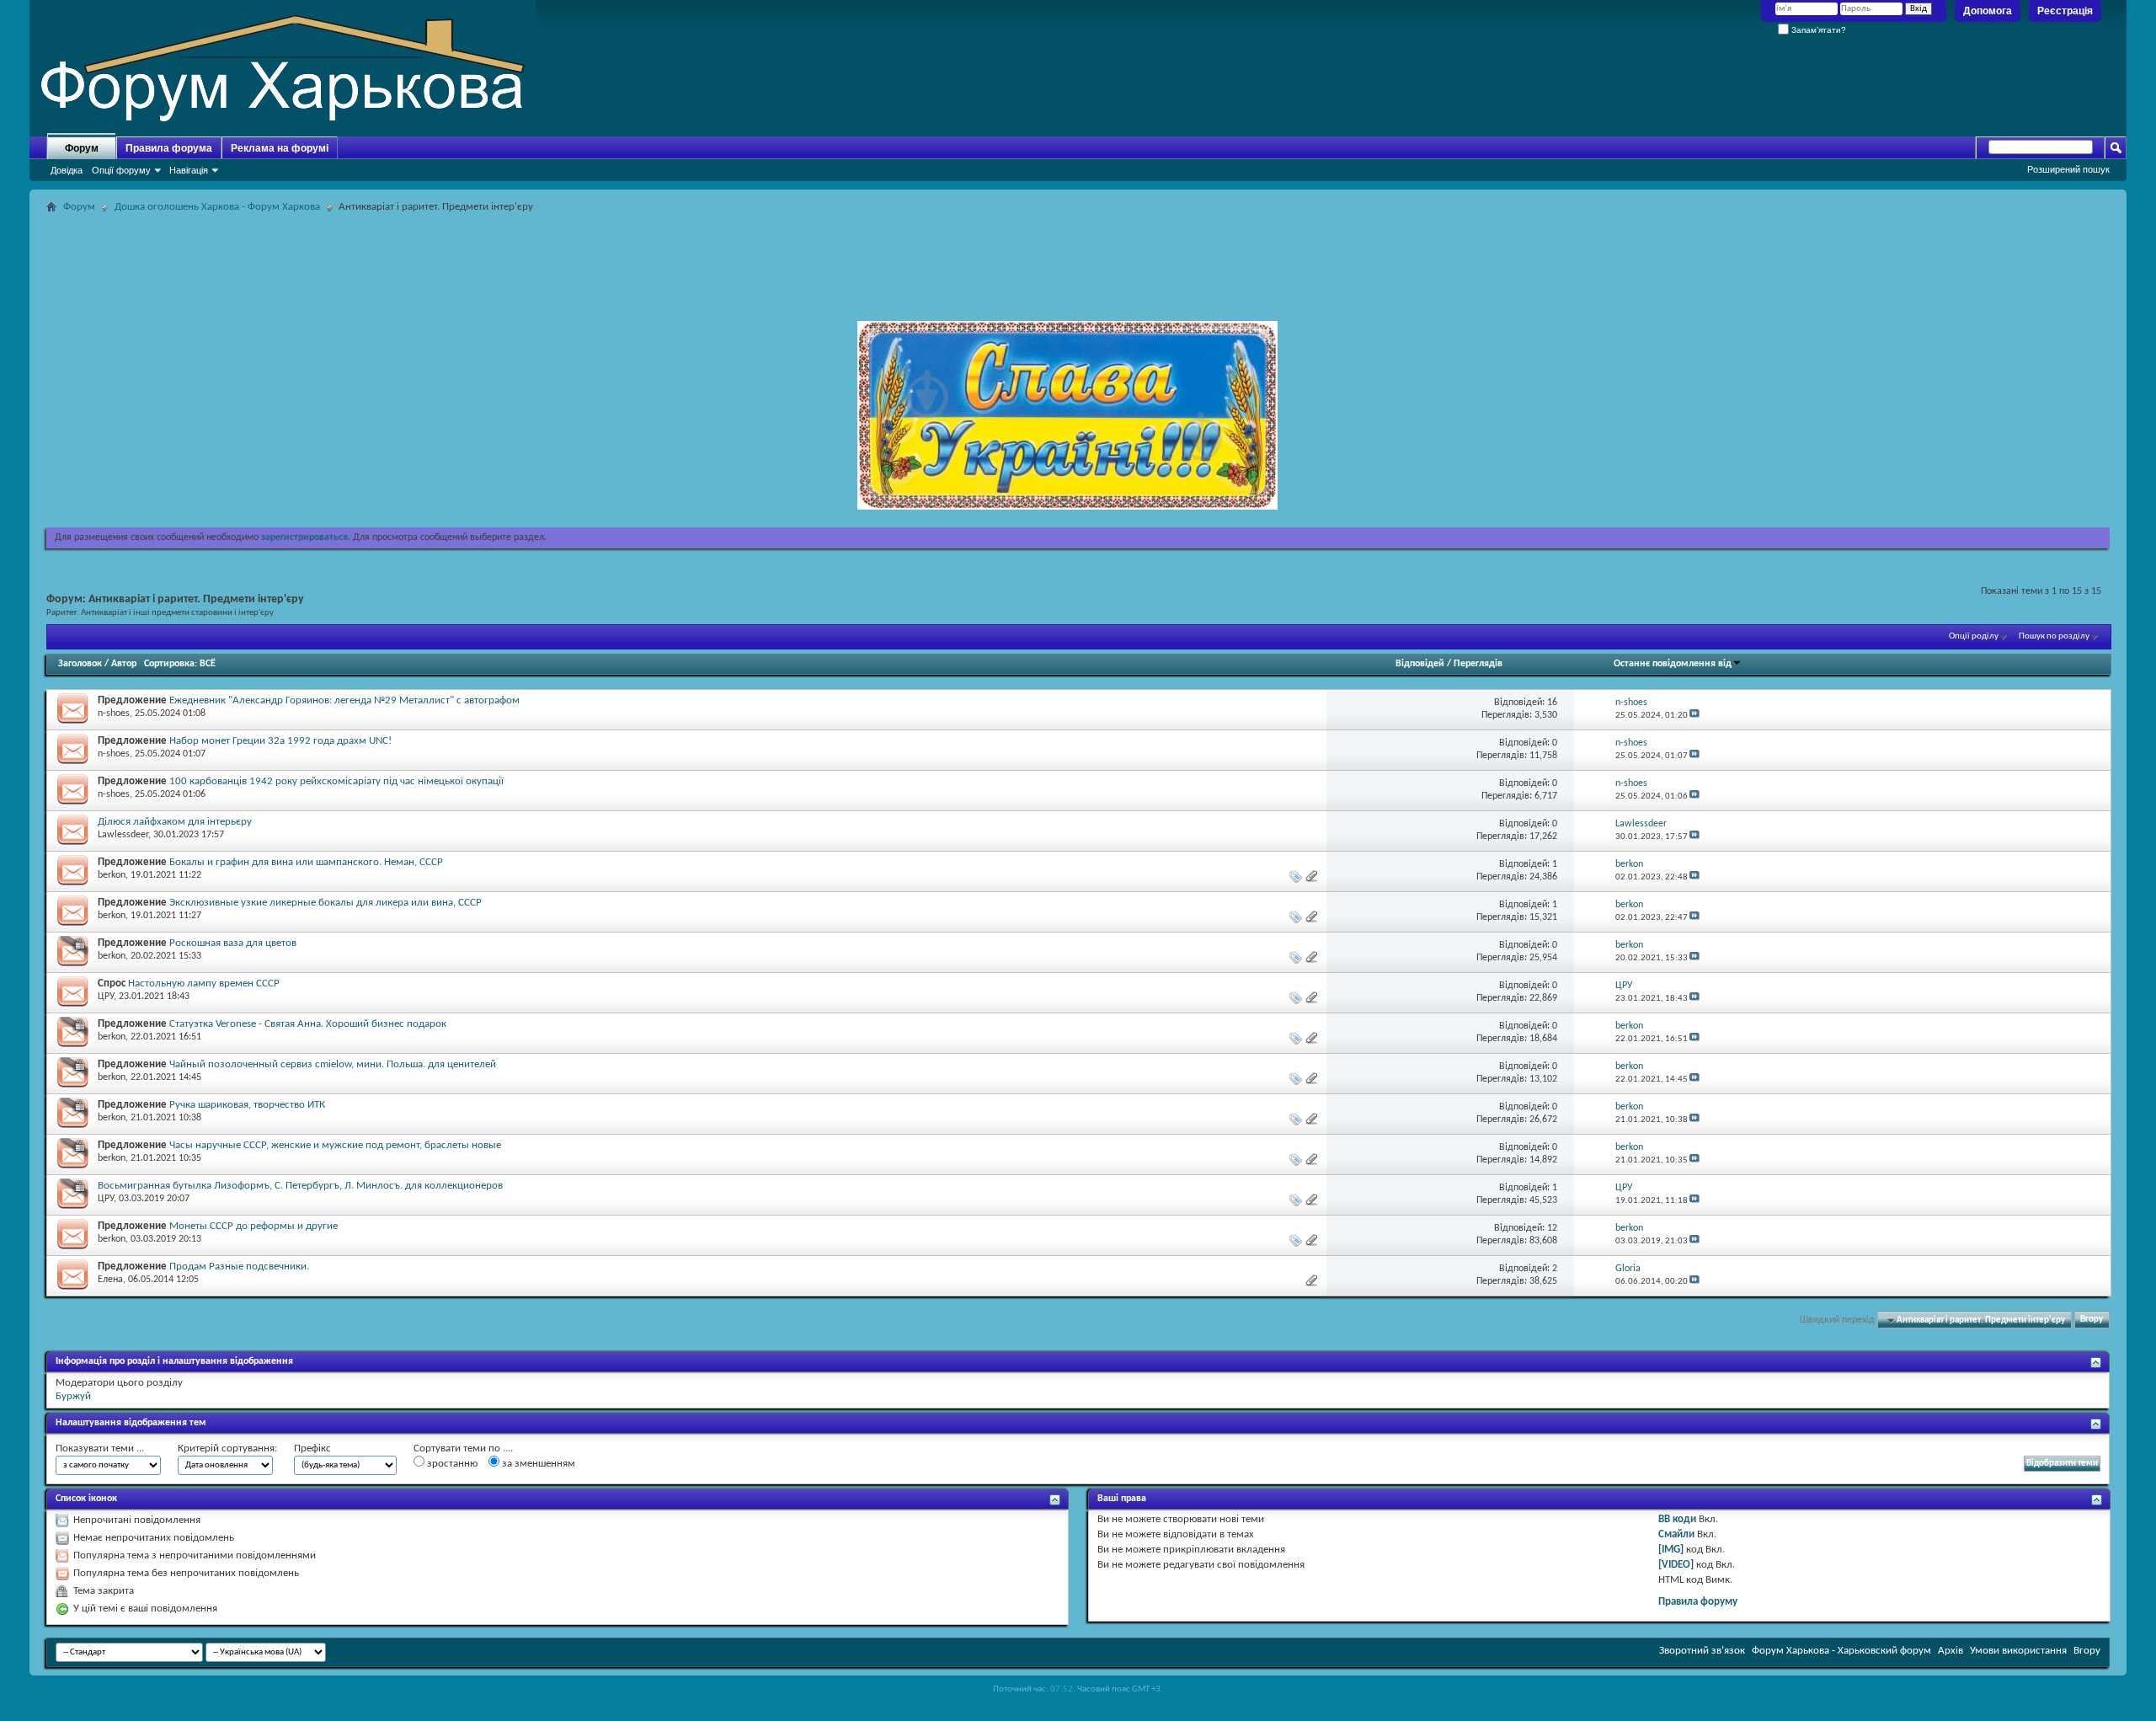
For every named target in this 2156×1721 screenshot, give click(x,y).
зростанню (451, 1464)
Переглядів (1478, 664)
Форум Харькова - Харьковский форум (1841, 1651)
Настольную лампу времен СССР (204, 983)
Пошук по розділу (2054, 636)
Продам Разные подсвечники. (239, 1267)
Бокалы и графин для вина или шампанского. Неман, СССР (306, 862)
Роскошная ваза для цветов (233, 943)
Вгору (2092, 1320)
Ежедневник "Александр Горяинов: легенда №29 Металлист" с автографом (344, 700)
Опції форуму (121, 170)
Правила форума (169, 148)
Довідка (67, 170)
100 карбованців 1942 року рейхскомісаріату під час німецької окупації (336, 781)
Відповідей (1420, 664)
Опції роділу (1974, 636)
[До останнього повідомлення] (1694, 716)
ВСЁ (208, 664)
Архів (1951, 1651)
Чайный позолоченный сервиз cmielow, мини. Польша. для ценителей (333, 1064)
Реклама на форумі (280, 148)
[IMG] (1671, 1550)
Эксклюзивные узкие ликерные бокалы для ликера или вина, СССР (326, 903)
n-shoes (114, 714)
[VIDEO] (1676, 1565)
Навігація (189, 170)
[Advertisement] (1078, 256)
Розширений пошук (2068, 169)
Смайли (1676, 1534)
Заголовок (80, 664)
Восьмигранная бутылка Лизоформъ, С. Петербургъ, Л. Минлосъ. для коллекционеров (300, 1186)
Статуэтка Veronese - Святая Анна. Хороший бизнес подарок (308, 1024)
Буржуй (73, 1396)
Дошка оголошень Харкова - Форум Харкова (217, 207)
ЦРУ (106, 997)
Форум (82, 148)
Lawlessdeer (123, 835)
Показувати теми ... (100, 1448)
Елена (110, 1280)
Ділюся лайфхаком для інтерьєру (175, 822)
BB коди (1677, 1519)
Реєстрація (2065, 11)
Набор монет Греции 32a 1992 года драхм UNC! (280, 741)
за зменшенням (537, 1464)
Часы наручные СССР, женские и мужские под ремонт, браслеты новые (335, 1145)
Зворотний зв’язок (1702, 1651)
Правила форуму (1698, 1602)
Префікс (312, 1448)
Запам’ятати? (1817, 30)
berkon (112, 875)
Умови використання (2018, 1651)
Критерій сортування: (227, 1448)
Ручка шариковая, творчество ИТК (247, 1105)
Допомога (1988, 11)
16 (1552, 703)
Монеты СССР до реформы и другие (253, 1226)
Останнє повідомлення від (1673, 664)
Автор (124, 664)
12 (1552, 1228)
